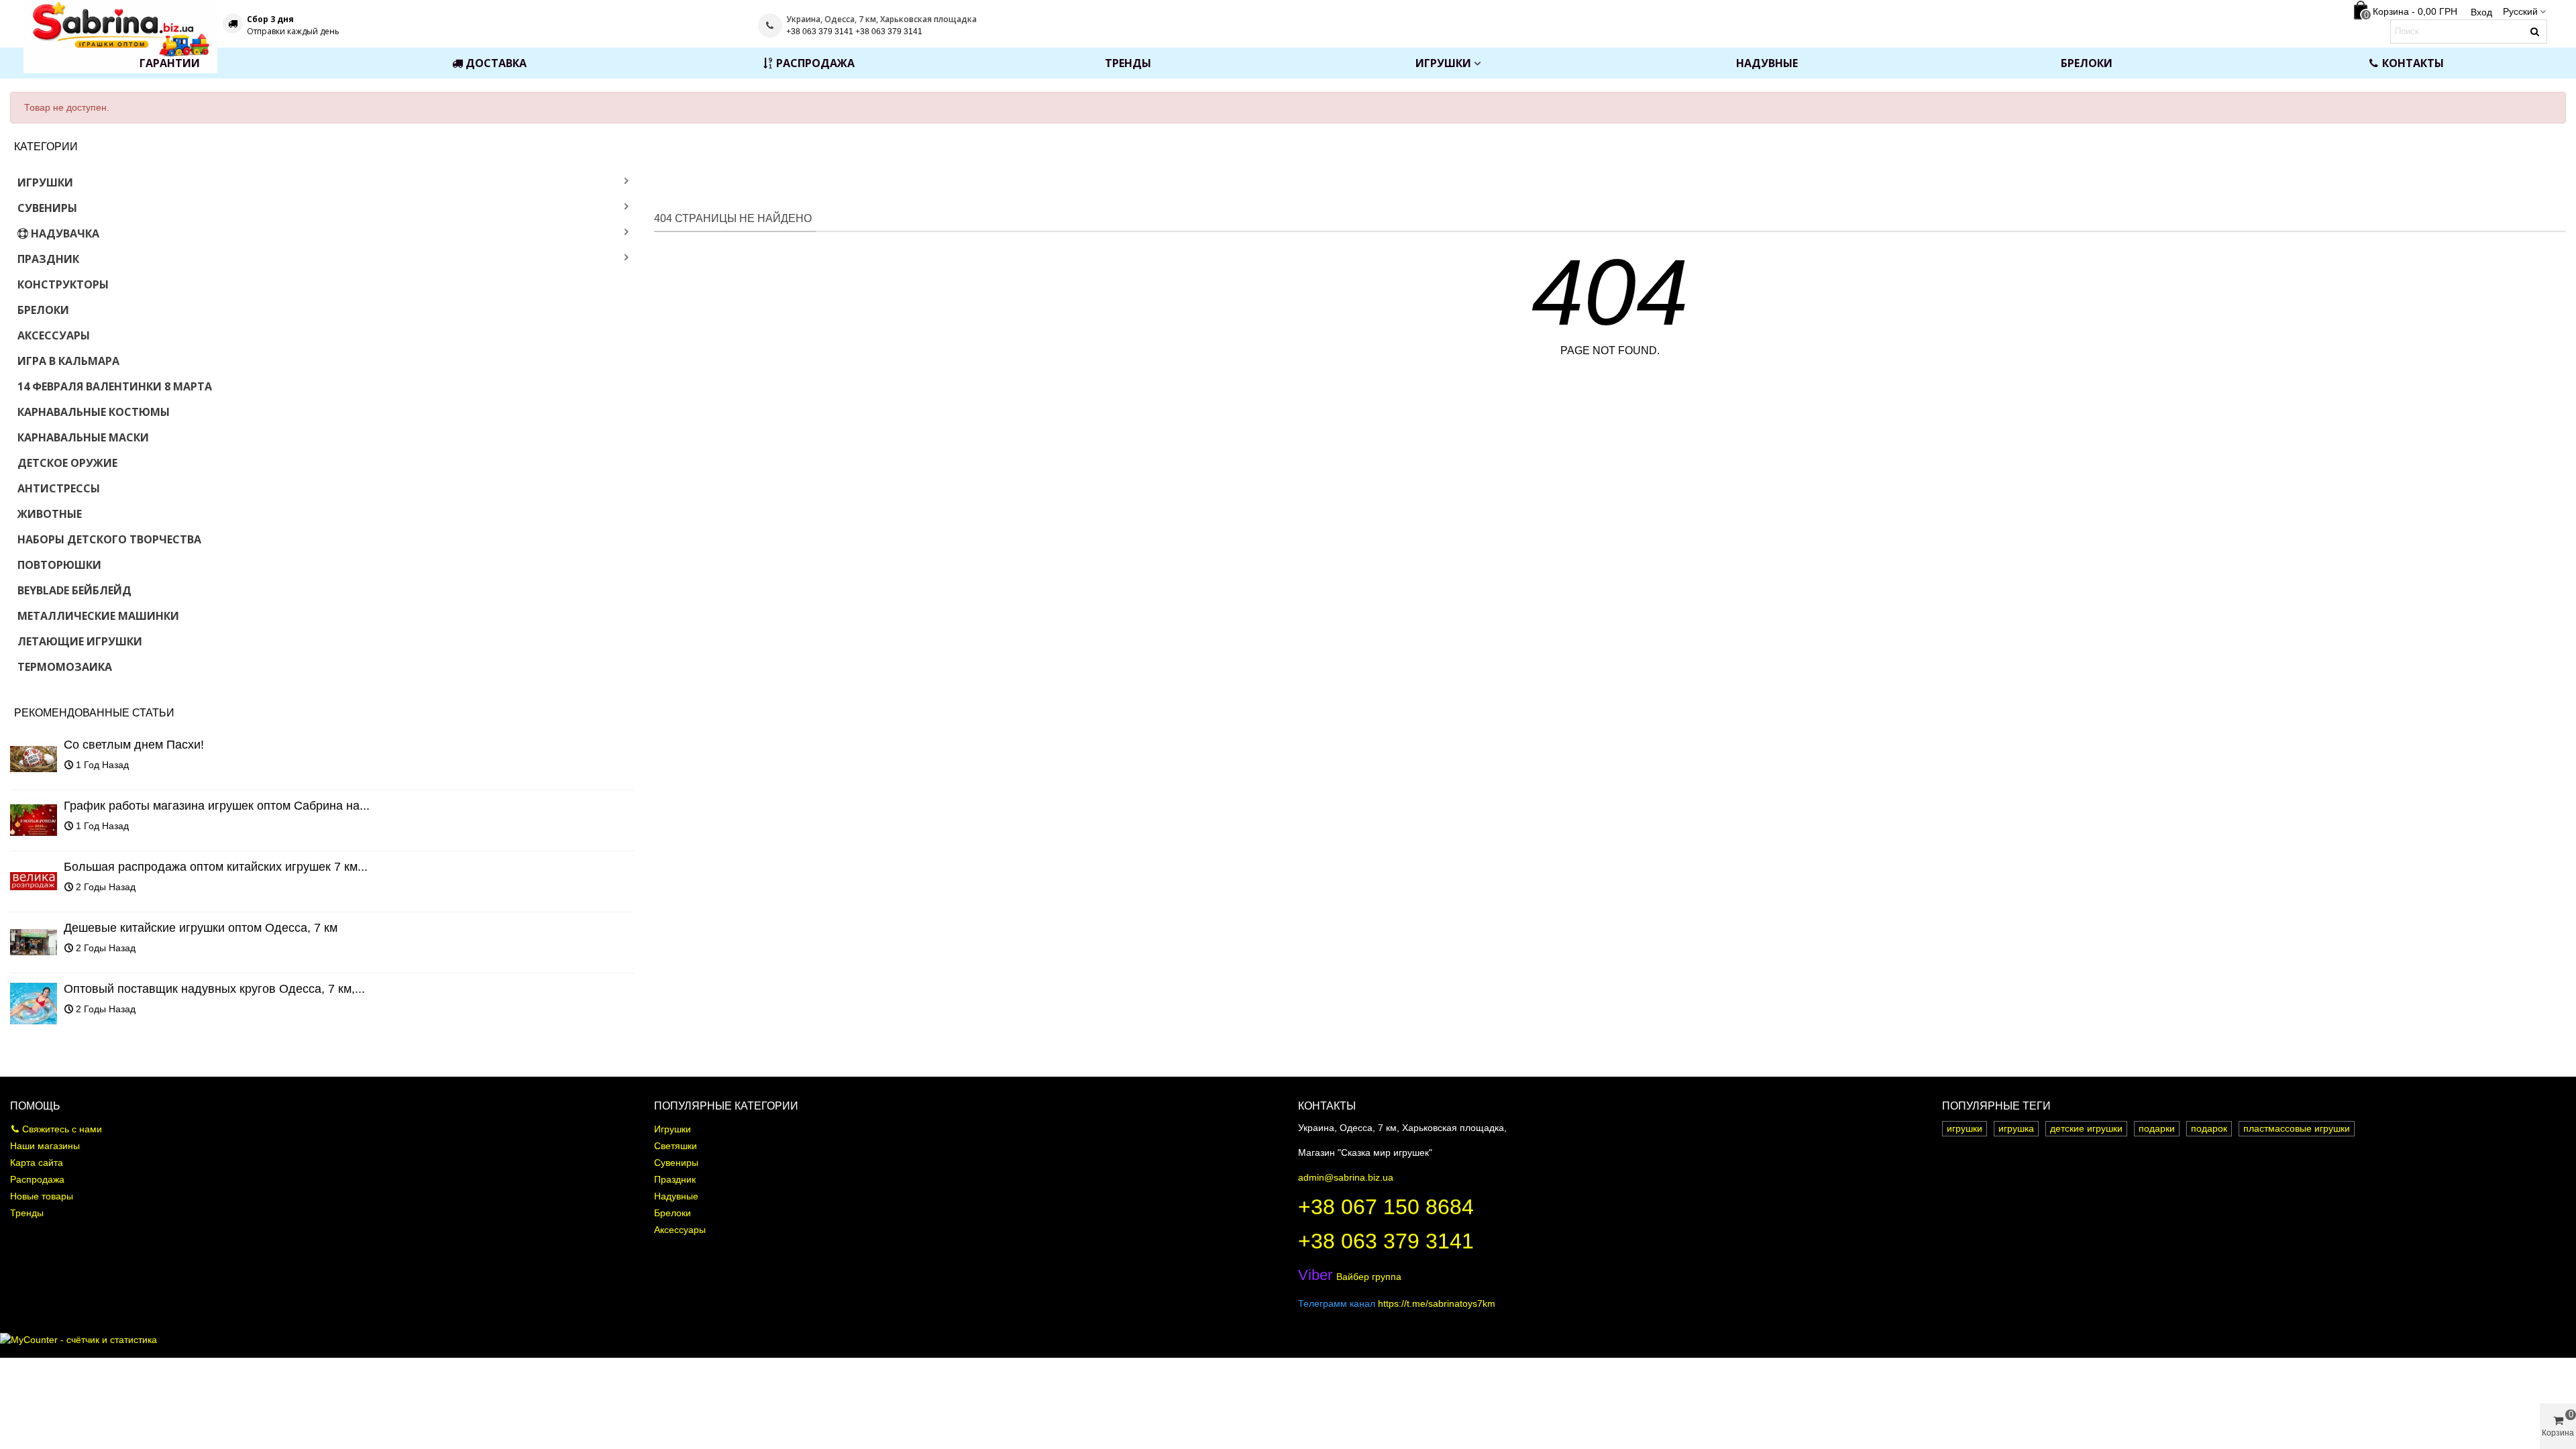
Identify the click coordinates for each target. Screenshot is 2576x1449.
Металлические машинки (98, 616)
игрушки (1965, 1128)
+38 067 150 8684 (1386, 1207)
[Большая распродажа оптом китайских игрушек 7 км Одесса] (34, 881)
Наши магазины (45, 1146)
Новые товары (42, 1196)
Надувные (1767, 63)
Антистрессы (59, 488)
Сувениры (47, 208)
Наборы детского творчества (109, 539)
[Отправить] (2535, 32)
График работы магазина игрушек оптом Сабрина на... (217, 806)
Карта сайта (37, 1163)
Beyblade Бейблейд (74, 590)
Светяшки (676, 1146)
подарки (2157, 1128)
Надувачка (65, 233)
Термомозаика (65, 667)
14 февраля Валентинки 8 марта (115, 386)
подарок (2209, 1128)
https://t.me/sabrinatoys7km (1437, 1303)
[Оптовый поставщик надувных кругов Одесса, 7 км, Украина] (34, 1004)
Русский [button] (2520, 11)
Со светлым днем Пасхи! (134, 745)
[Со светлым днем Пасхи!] (34, 759)
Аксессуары (54, 335)
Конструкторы (63, 284)
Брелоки (2087, 63)
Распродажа (815, 63)
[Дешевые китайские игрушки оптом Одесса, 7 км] (34, 943)
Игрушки (1443, 63)
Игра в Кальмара (68, 361)
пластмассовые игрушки (2297, 1128)
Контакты (2413, 63)
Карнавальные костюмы (94, 412)
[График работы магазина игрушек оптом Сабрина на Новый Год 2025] (34, 820)
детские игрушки (2086, 1128)
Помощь (35, 1106)
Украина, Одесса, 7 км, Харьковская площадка (881, 19)
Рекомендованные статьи (94, 713)
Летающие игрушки (80, 641)
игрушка (2016, 1128)
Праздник (48, 259)
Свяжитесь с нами (62, 1129)
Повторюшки (59, 565)
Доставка (496, 63)
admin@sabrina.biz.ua (1346, 1177)
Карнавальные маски (83, 437)
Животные (50, 514)
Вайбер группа (1350, 1277)
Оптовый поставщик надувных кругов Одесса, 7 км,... (214, 989)
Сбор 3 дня (270, 19)
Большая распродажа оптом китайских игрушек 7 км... (216, 867)
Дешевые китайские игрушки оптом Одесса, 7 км (201, 928)
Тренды (1128, 63)
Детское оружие (67, 463)
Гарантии (170, 63)
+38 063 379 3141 (1386, 1241)
